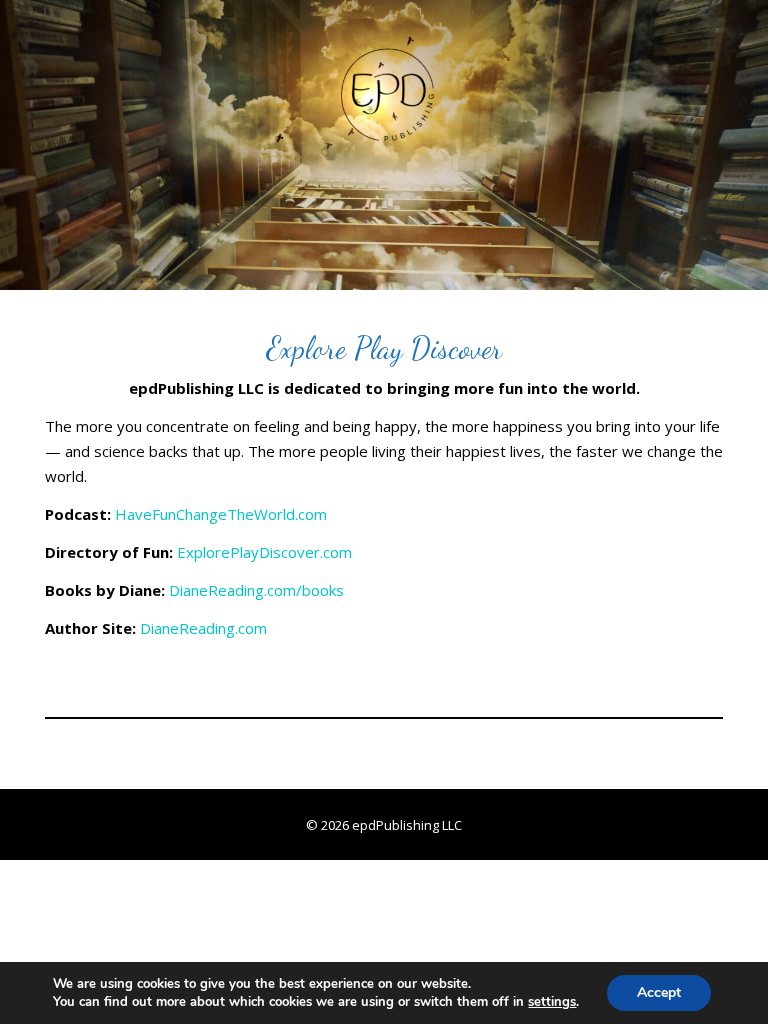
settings (552, 1002)
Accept (659, 992)
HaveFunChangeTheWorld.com (221, 514)
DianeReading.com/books (256, 590)
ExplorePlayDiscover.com (264, 552)
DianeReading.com (203, 628)
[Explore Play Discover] (384, 145)
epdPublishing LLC (407, 825)
